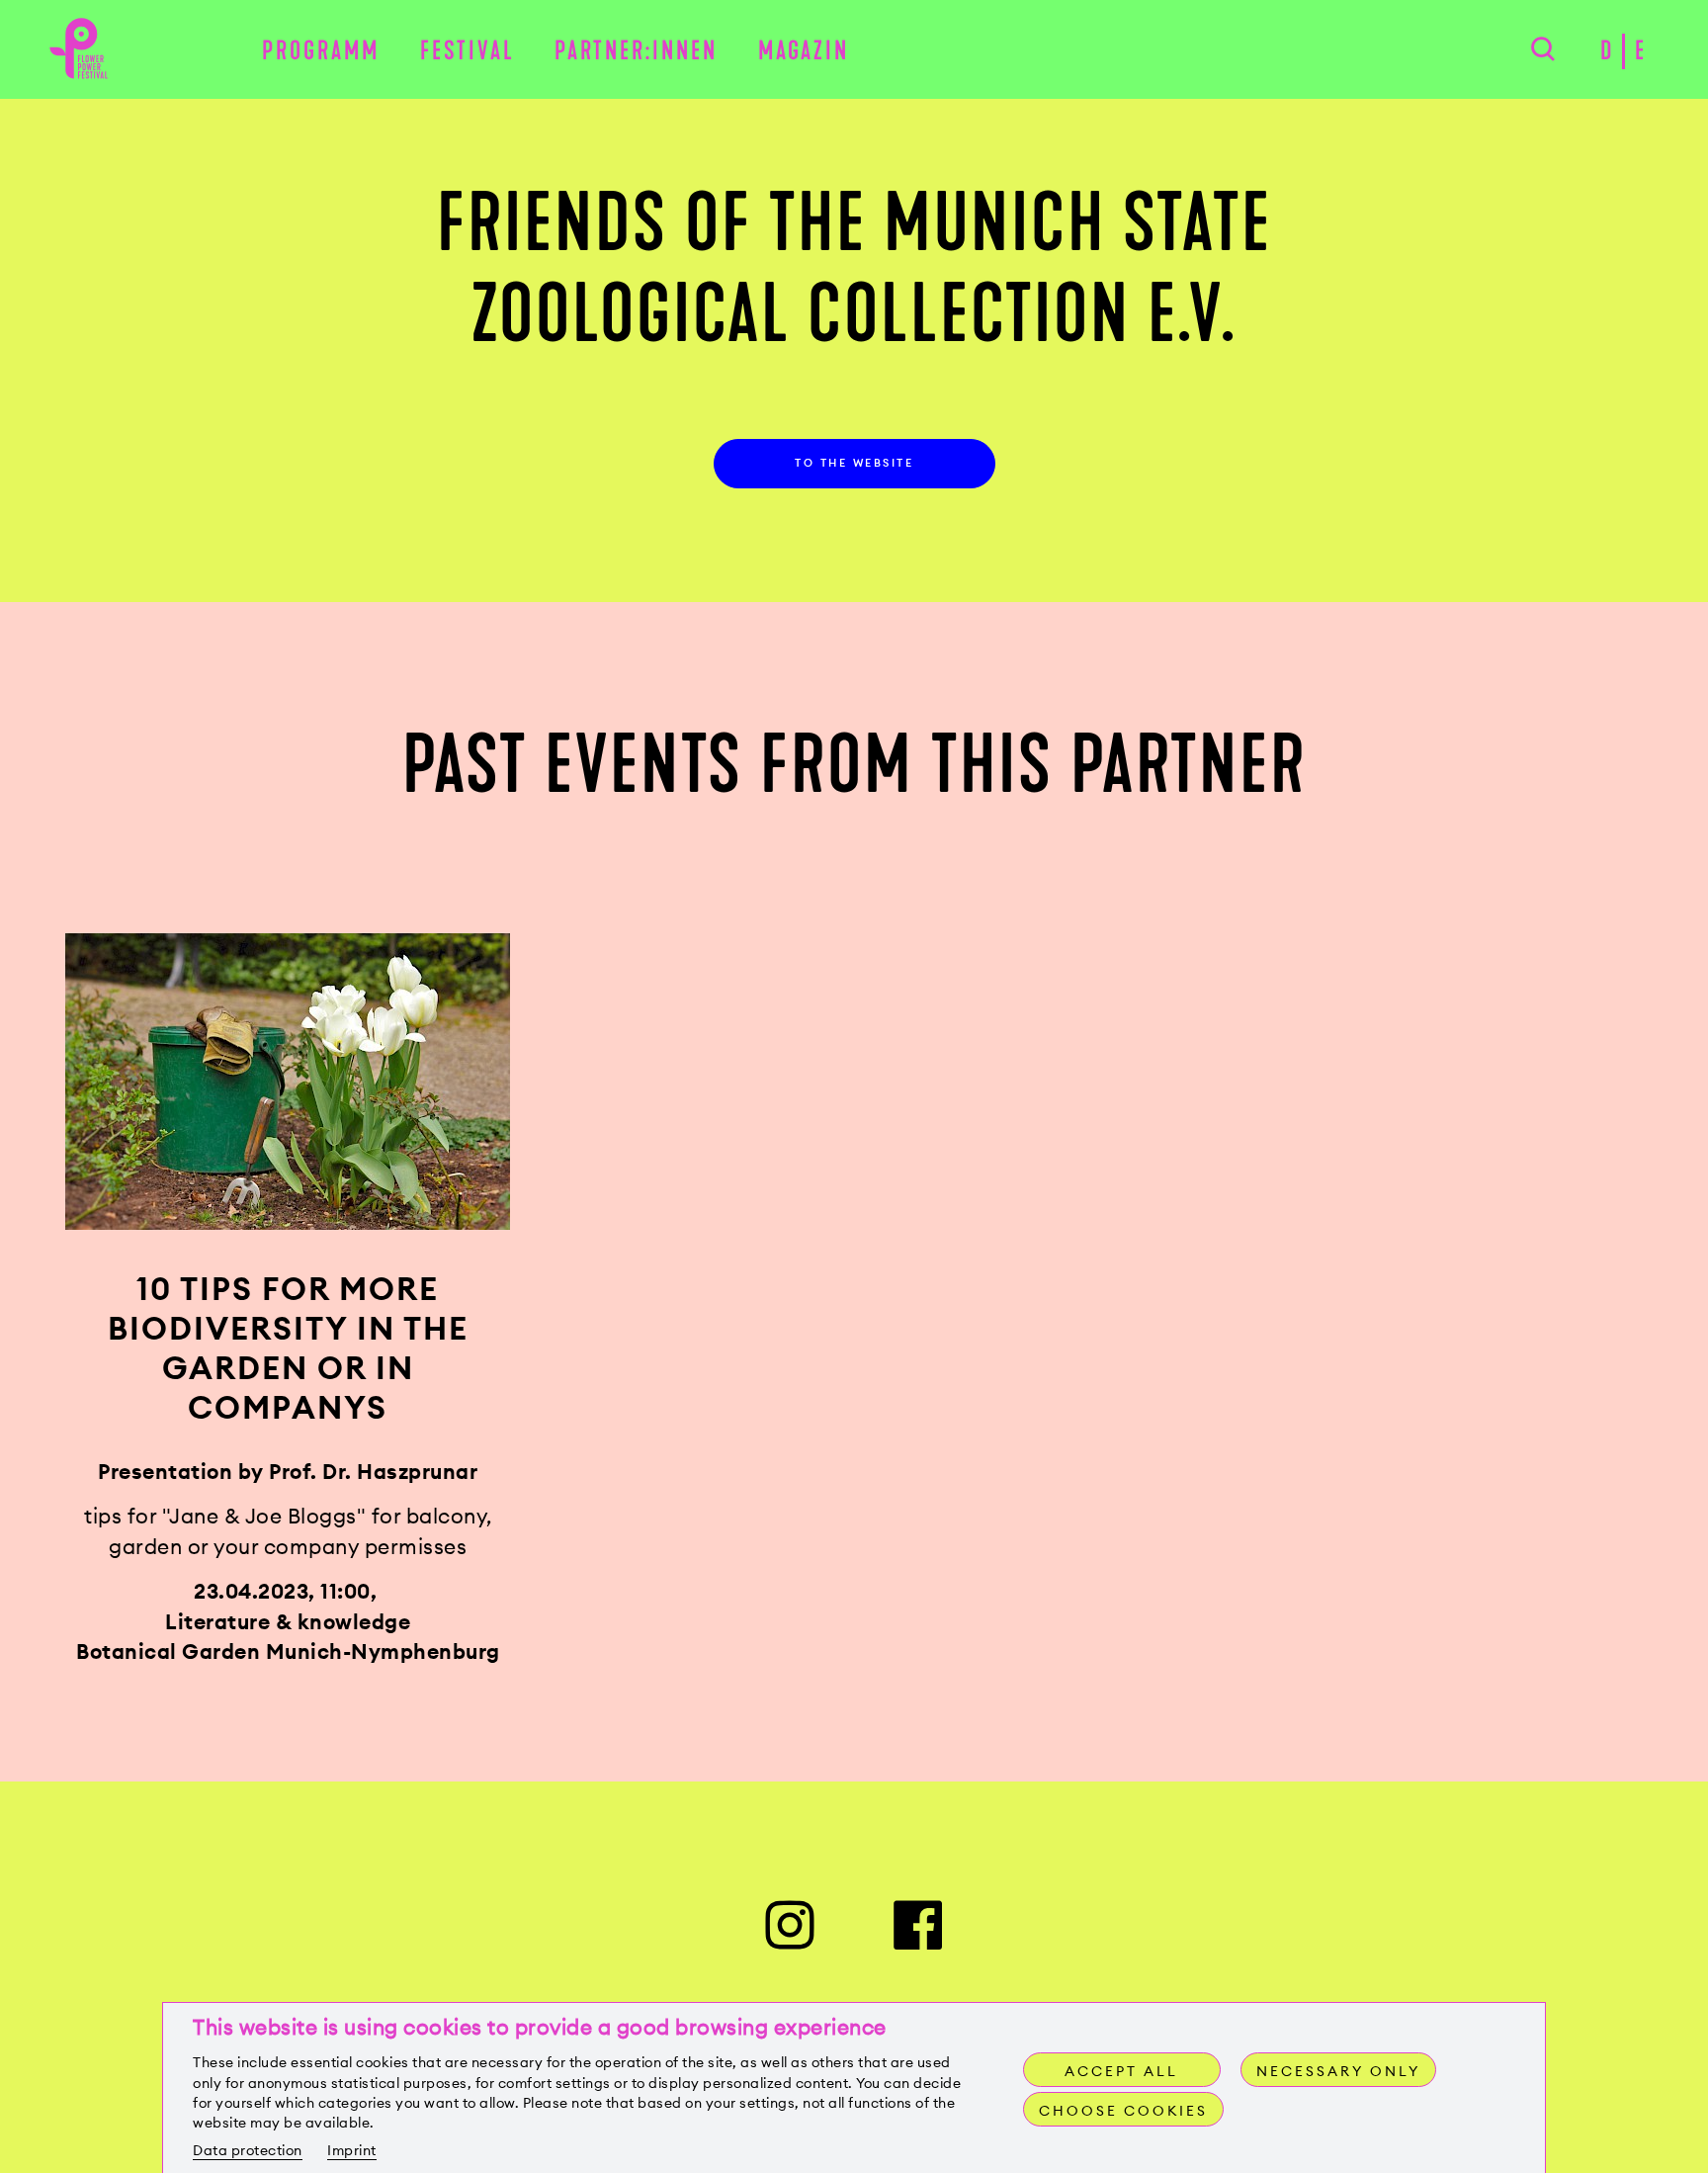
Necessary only (1338, 2071)
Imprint (352, 2150)
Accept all (1121, 2071)
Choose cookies (1123, 2111)
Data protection (248, 2150)
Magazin (804, 51)
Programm (321, 51)
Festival (468, 51)
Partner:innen (636, 51)
